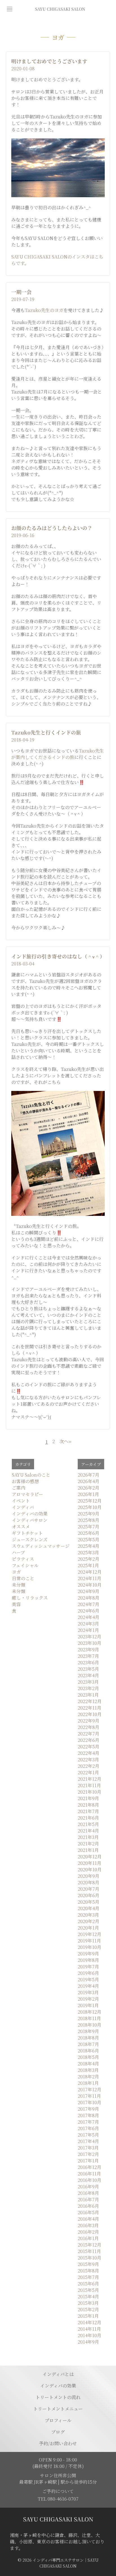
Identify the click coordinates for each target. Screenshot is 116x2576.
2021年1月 (88, 1850)
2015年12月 (90, 2245)
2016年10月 (90, 2180)
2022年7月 (89, 1734)
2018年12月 (90, 2012)
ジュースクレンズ (30, 1539)
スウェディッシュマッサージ (41, 1546)
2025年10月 (90, 1507)
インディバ (23, 1507)
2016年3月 (88, 2225)
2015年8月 (88, 2271)
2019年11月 (89, 1941)
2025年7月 (89, 1527)
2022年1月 (88, 1772)
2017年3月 (88, 2148)
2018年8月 (88, 2038)
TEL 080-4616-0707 (58, 2499)
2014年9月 (88, 2342)
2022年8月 (89, 1727)
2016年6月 (88, 2206)
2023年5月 (88, 1669)
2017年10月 (90, 2102)
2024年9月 (89, 1591)
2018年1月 (88, 2083)
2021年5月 (88, 1824)
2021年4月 (88, 1831)
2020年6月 (89, 1895)
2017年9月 (88, 2109)
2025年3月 (88, 1552)
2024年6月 (89, 1611)
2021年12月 (90, 1779)
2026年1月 (88, 1494)
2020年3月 (88, 1915)
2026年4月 (89, 1481)
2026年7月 (89, 1475)
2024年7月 (89, 1604)
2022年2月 (89, 1766)
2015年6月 (88, 2284)
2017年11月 (89, 2096)
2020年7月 (89, 1889)
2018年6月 (88, 2051)
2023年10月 (90, 1643)
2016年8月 (88, 2193)
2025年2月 (89, 1559)
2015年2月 (88, 2309)
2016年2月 (88, 2232)
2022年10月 (90, 1714)
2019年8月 (88, 1960)
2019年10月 (90, 1947)
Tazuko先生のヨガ (44, 310)
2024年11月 (90, 1578)
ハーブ (18, 1552)
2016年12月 (90, 2167)
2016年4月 (88, 2219)
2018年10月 (90, 2025)
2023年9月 (88, 1649)
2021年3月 (88, 1837)
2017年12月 (90, 2089)
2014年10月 (90, 2335)
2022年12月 (90, 1701)
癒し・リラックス (30, 1598)
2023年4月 (88, 1675)
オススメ (21, 1527)
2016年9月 (88, 2187)
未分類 (19, 1585)
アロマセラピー (27, 1494)
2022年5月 (89, 1747)
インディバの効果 (30, 1514)
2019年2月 (88, 1999)
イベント (21, 1501)
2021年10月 (90, 1792)
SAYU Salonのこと (31, 1475)
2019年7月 (88, 1967)
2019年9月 (88, 1954)
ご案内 (19, 1488)
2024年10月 (90, 1585)
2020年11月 (90, 1863)
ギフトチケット (27, 1533)
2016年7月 (88, 2199)
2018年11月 (89, 2018)
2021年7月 (88, 1811)
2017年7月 (88, 2122)
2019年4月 (88, 1986)
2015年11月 (89, 2251)
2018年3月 (88, 2070)
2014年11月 (89, 2329)
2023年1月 (88, 1695)
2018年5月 (88, 2057)
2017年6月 (88, 2128)
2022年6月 (89, 1740)
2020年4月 (89, 1908)
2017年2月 (88, 2154)
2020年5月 (89, 1902)
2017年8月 (88, 2115)
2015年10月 (90, 2258)
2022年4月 (89, 1753)
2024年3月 (88, 1624)
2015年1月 (88, 2316)
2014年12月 (90, 2322)
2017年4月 (88, 2141)
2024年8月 (89, 1598)
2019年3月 (88, 1992)
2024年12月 (90, 1572)
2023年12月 (90, 1637)
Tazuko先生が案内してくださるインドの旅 (58, 754)
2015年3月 (88, 2303)
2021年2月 (88, 1844)
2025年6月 (89, 1533)
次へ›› (65, 1442)
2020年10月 (90, 1869)
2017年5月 (88, 2135)
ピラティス (23, 1559)
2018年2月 (88, 2077)
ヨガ (16, 1572)
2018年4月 (88, 2064)
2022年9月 (89, 1721)
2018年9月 (88, 2031)
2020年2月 (89, 1921)
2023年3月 (88, 1682)
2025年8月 (89, 1520)
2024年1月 (88, 1630)
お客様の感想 (25, 1481)
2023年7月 (88, 1656)
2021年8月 (88, 1805)
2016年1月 (88, 2238)
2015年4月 (88, 2297)
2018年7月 (88, 2044)
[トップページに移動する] (58, 2519)
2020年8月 (89, 1882)
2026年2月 (89, 1488)
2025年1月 (88, 1565)
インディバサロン (30, 1520)
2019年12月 (90, 1934)
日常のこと (23, 1578)
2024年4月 (89, 1617)
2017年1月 (88, 2161)
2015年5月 (88, 2290)
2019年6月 (88, 1973)
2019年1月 (88, 2005)
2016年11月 (89, 2174)
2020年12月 (90, 1857)
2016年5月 (88, 2212)
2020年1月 (88, 1928)
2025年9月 (89, 1514)
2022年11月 (90, 1708)
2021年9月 (88, 1798)
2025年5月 (89, 1539)
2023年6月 (88, 1662)
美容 (16, 1604)
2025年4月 (89, 1546)
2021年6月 (88, 1818)
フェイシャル (25, 1565)
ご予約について (58, 2491)
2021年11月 (89, 1785)
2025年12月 (90, 1501)
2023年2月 (88, 1688)
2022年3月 (88, 1759)
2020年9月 (89, 1876)
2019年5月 (88, 1979)
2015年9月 (88, 2264)
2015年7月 (88, 2277)
